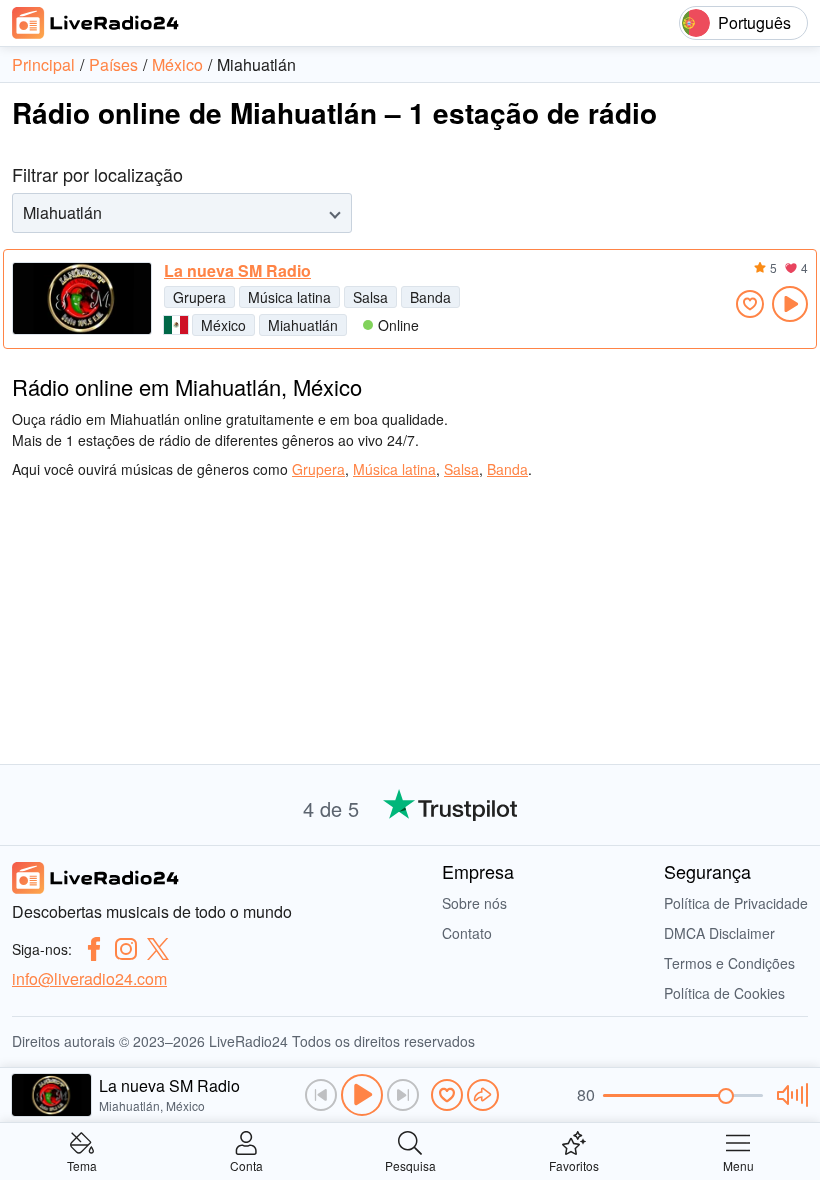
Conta (246, 1164)
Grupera (199, 297)
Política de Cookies (724, 993)
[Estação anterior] (321, 1095)
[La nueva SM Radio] (82, 298)
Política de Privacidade (736, 903)
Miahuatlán (303, 325)
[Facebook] (94, 949)
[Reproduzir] (362, 1095)
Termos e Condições (729, 963)
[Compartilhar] (483, 1095)
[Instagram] (126, 949)
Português (754, 22)
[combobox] (25, 212)
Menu (738, 1164)
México (223, 325)
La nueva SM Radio (237, 271)
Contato (467, 933)
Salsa (370, 297)
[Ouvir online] (790, 304)
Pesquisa (410, 1164)
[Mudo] (789, 1095)
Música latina (289, 297)
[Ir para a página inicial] (96, 23)
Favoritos (574, 1164)
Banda (430, 297)
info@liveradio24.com (89, 978)
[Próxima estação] (403, 1095)
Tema (82, 1164)
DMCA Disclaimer (719, 933)
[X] (158, 949)
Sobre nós (474, 903)
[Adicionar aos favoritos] (750, 304)
